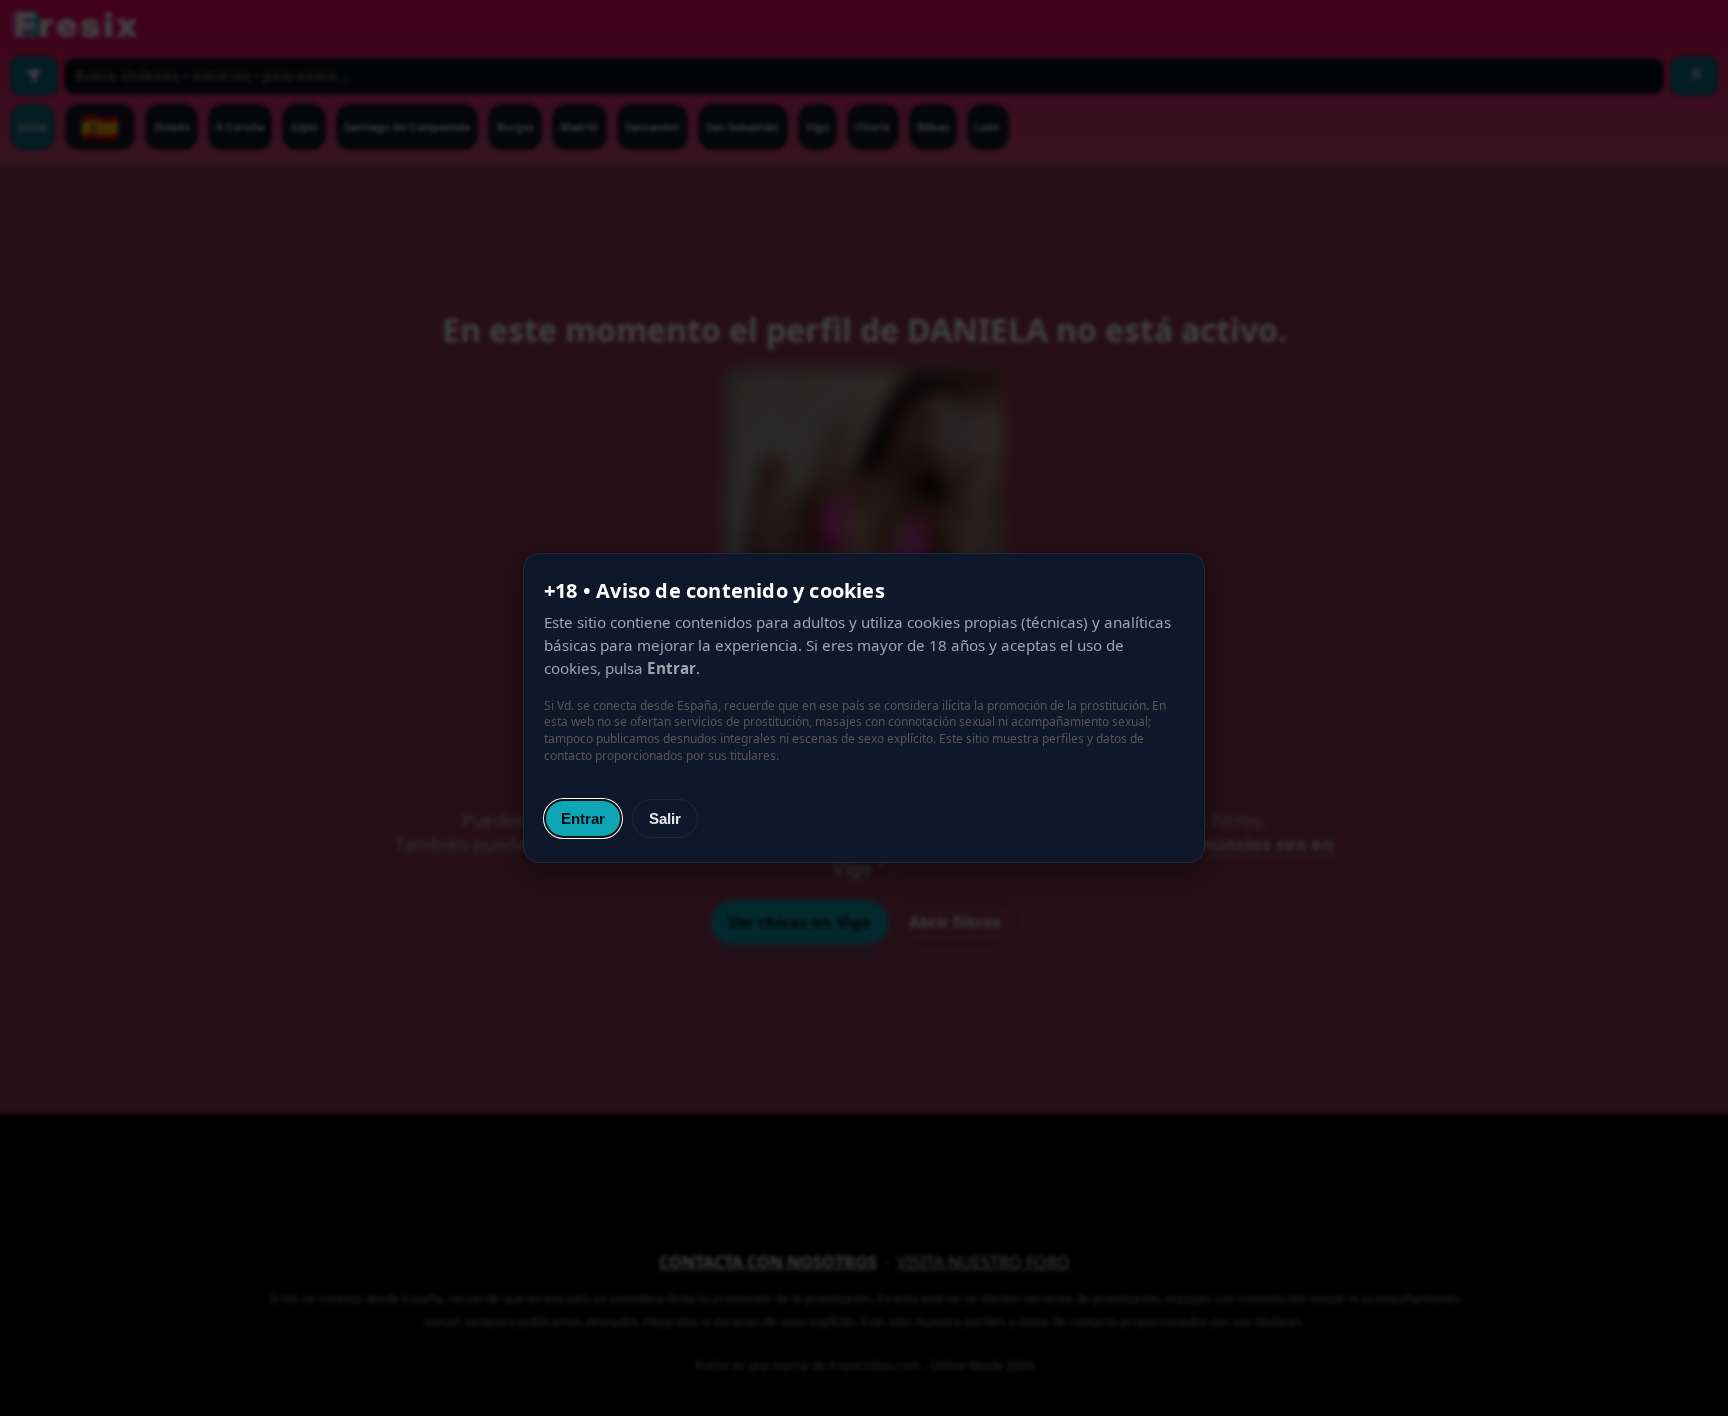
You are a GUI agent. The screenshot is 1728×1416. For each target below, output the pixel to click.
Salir (665, 818)
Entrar (583, 818)
